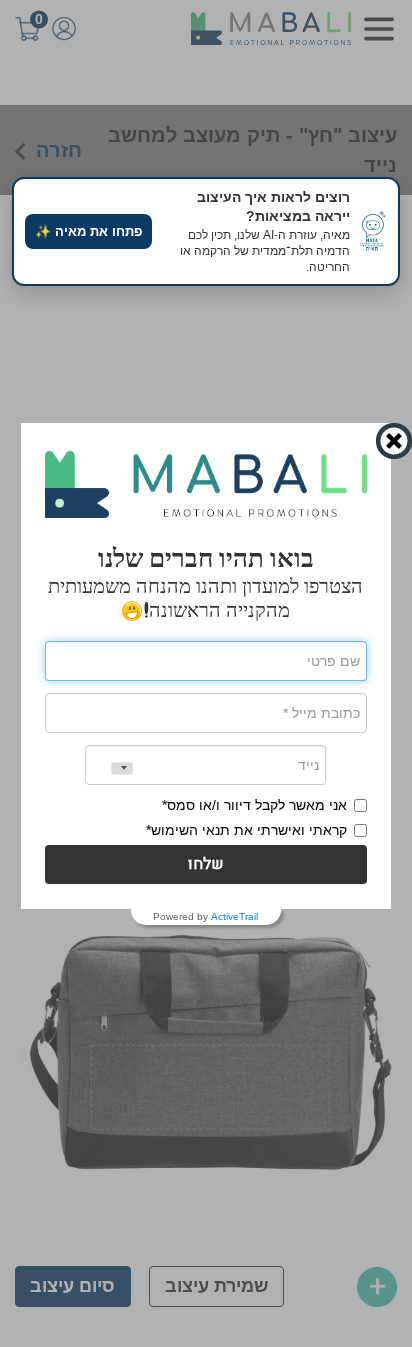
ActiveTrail (234, 917)
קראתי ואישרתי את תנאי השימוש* (246, 830)
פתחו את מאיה (88, 231)
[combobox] (109, 768)
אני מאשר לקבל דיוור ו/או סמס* (254, 805)
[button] (206, 864)
